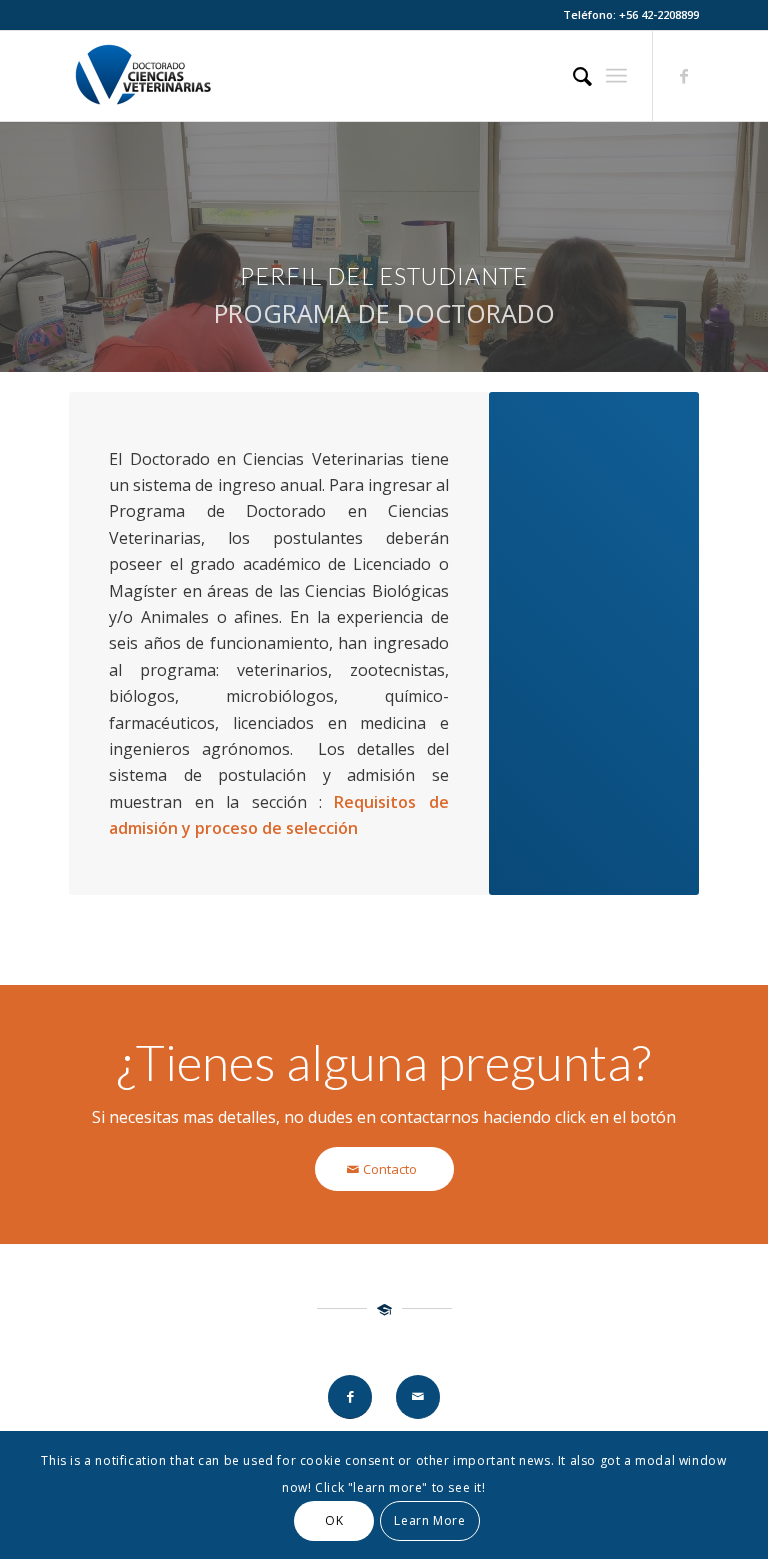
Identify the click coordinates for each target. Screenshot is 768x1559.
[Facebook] (684, 76)
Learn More (429, 1520)
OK (334, 1520)
